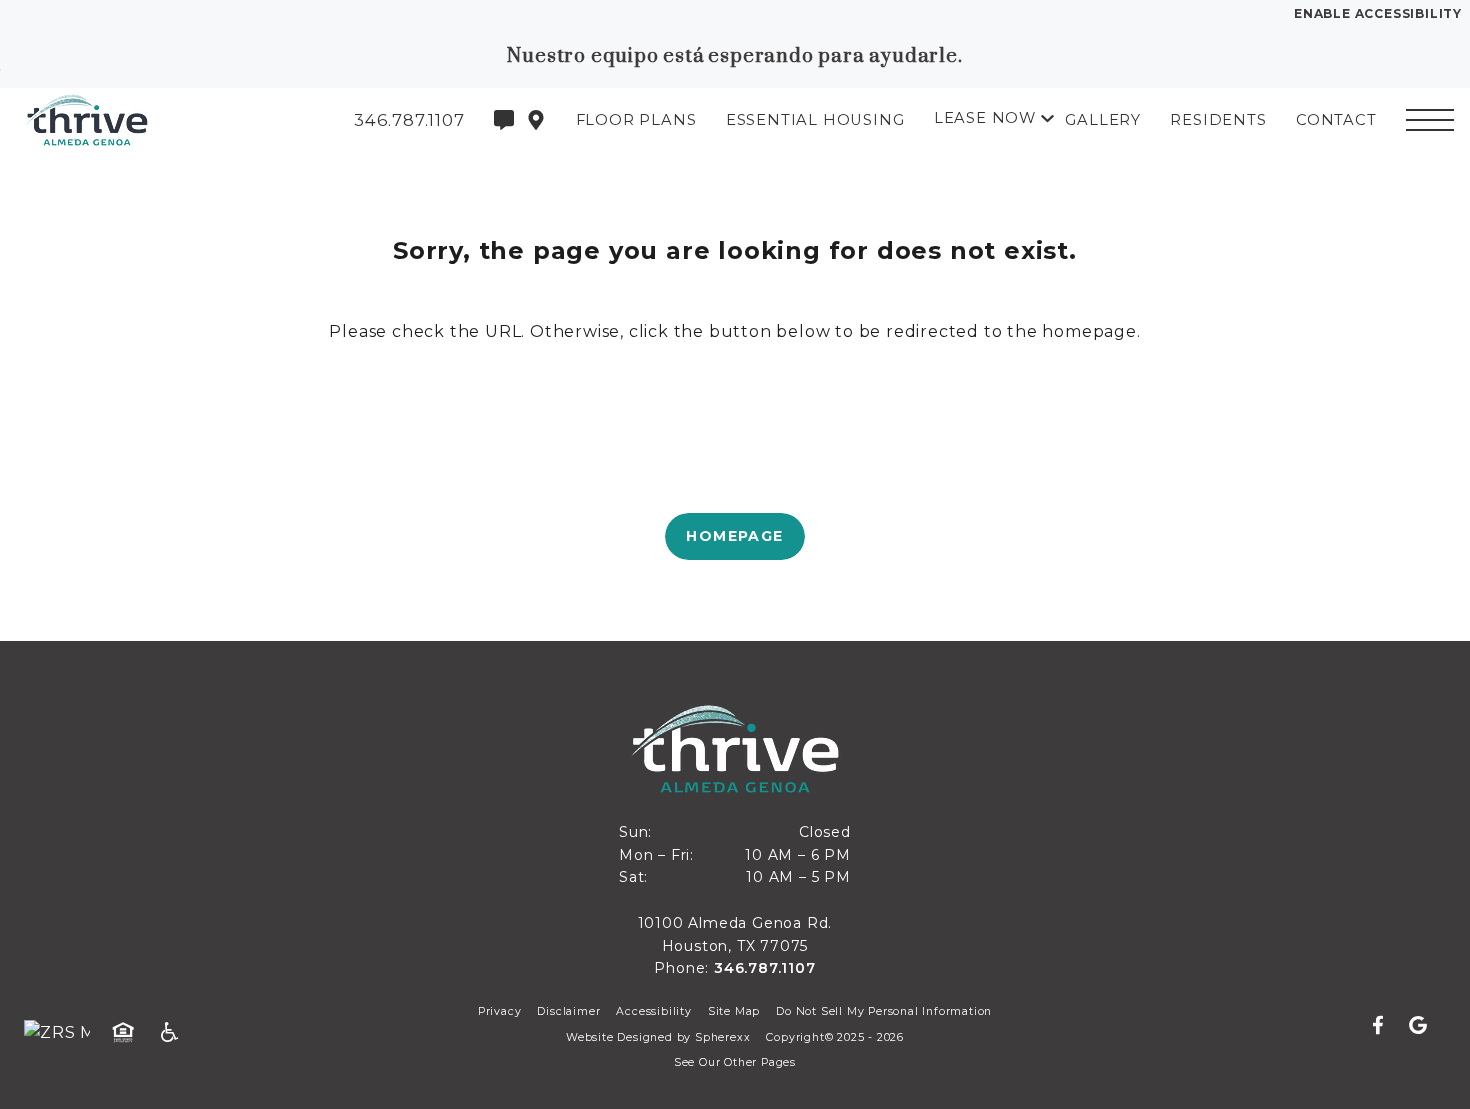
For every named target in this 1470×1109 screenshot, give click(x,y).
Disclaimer (568, 1011)
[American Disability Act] (176, 1033)
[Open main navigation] (1430, 120)
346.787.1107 (765, 968)
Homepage (734, 536)
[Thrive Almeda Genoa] (125, 120)
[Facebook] (1386, 1026)
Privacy (500, 1011)
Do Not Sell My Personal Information (884, 1011)
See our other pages (735, 1062)
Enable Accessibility (1378, 13)
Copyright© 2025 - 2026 (835, 1037)
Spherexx (722, 1037)
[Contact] (504, 120)
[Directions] (536, 120)
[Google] (1418, 1026)
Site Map (734, 1011)
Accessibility (653, 1011)
